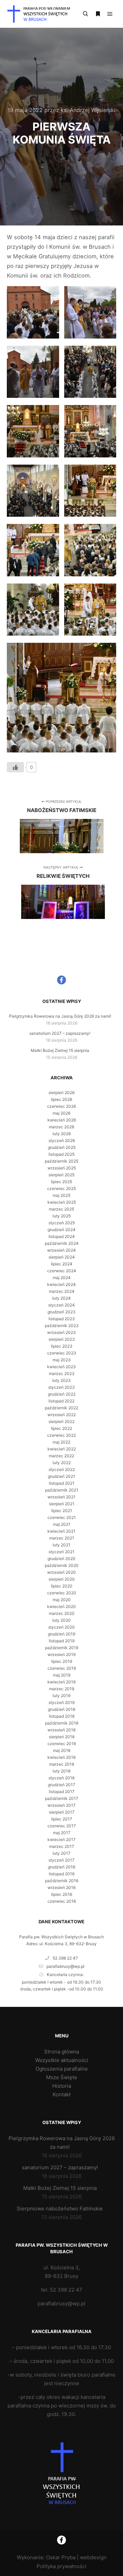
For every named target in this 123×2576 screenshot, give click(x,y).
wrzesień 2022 (62, 1415)
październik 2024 (62, 1243)
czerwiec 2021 (62, 1517)
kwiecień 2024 (61, 1284)
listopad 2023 (62, 1319)
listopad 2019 (62, 1641)
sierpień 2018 (62, 1737)
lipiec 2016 (62, 1894)
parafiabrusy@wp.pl (65, 1966)
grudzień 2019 (61, 1634)
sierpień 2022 (61, 1421)
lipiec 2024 (62, 1264)
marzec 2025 (61, 1209)
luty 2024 (61, 1298)
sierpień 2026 (61, 1093)
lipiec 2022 (61, 1428)
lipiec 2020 (62, 1586)
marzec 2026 (61, 1127)
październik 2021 (62, 1490)
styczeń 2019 (61, 1702)
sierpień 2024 (62, 1257)
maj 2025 (61, 1195)
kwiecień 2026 (62, 1120)
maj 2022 (61, 1442)
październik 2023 (62, 1326)
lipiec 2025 (61, 1182)
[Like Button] (15, 767)
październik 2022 (61, 1408)
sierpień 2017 (62, 1812)
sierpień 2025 (61, 1175)
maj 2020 (62, 1600)
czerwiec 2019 (62, 1668)
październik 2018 (62, 1723)
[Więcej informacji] (98, 14)
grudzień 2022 (62, 1394)
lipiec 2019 (62, 1661)
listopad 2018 (62, 1716)
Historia (62, 2086)
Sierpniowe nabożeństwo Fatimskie (60, 2209)
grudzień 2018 (61, 1709)
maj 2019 (62, 1675)
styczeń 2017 (61, 1860)
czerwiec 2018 (62, 1744)
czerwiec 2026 (61, 1106)
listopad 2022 (61, 1401)
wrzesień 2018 (61, 1730)
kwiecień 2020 (61, 1606)
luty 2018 (61, 1771)
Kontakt (62, 2094)
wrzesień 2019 (61, 1654)
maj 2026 (61, 1113)
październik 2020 (62, 1565)
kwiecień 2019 (61, 1682)
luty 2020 (61, 1620)
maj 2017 (62, 1833)
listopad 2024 (62, 1236)
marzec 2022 (61, 1456)
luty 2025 (62, 1216)
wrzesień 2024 (61, 1250)
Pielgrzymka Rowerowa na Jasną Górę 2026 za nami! (60, 1016)
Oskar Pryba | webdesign (76, 2557)
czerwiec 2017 (62, 1826)
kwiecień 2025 (62, 1202)
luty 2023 (61, 1380)
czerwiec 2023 (62, 1353)
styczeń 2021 (61, 1552)
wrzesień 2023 (61, 1332)
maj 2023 (62, 1360)
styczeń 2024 (61, 1305)
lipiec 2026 (61, 1099)
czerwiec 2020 (62, 1593)
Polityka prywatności (61, 2566)
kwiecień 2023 (61, 1367)
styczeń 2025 (62, 1223)
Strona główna (61, 2052)
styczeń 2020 (61, 1627)
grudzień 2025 (62, 1147)
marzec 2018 (62, 1764)
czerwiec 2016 (62, 1901)
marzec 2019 (62, 1689)
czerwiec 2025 (61, 1188)
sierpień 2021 (62, 1504)
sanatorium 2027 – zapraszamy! (60, 1033)
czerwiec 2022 (61, 1435)
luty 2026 (62, 1134)
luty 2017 (61, 1853)
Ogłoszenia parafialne (62, 2069)
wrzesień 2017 (61, 1805)
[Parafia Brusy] (41, 14)
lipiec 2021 (62, 1511)
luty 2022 (62, 1463)
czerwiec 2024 (62, 1271)
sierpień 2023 (62, 1339)
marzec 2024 (62, 1291)
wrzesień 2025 (62, 1168)
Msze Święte (62, 2077)
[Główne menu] (110, 14)
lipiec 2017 (62, 1819)
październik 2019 (62, 1648)
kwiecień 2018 (61, 1757)
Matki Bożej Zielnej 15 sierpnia (60, 1050)
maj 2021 (62, 1524)
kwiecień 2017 (61, 1839)
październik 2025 (61, 1161)
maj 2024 (62, 1278)
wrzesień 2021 (61, 1497)
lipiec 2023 (62, 1346)
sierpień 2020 (62, 1579)
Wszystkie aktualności (62, 2060)
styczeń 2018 (61, 1778)
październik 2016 (62, 1881)
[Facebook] (61, 980)
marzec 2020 (62, 1613)
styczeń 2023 (61, 1387)
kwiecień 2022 (62, 1449)
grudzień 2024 (61, 1230)
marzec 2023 (62, 1373)
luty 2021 (61, 1545)
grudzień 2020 (61, 1559)
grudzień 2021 (61, 1476)
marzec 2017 (62, 1846)
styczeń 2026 (62, 1140)
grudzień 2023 (61, 1312)
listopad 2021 (62, 1483)
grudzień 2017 (61, 1785)
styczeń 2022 (62, 1469)
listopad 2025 (61, 1154)
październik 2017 (62, 1798)
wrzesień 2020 (61, 1572)
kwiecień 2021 (61, 1531)
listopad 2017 (62, 1792)
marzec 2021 (62, 1538)
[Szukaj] (85, 14)
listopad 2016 (62, 1874)
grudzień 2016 (61, 1867)
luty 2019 (61, 1696)
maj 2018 (62, 1750)
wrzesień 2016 (61, 1887)
